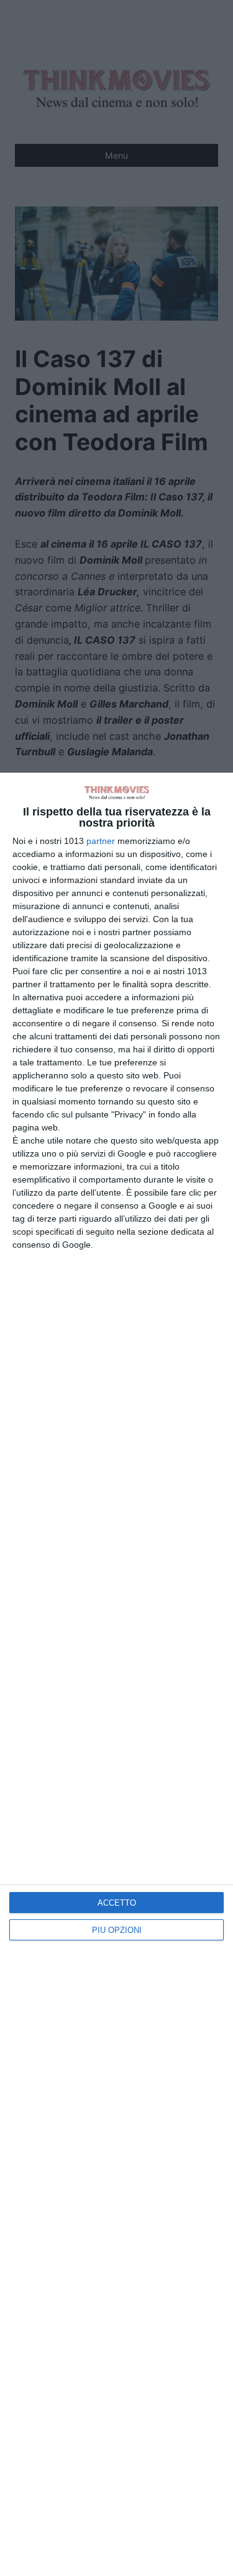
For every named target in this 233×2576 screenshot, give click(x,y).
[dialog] (116, 1674)
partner (101, 841)
